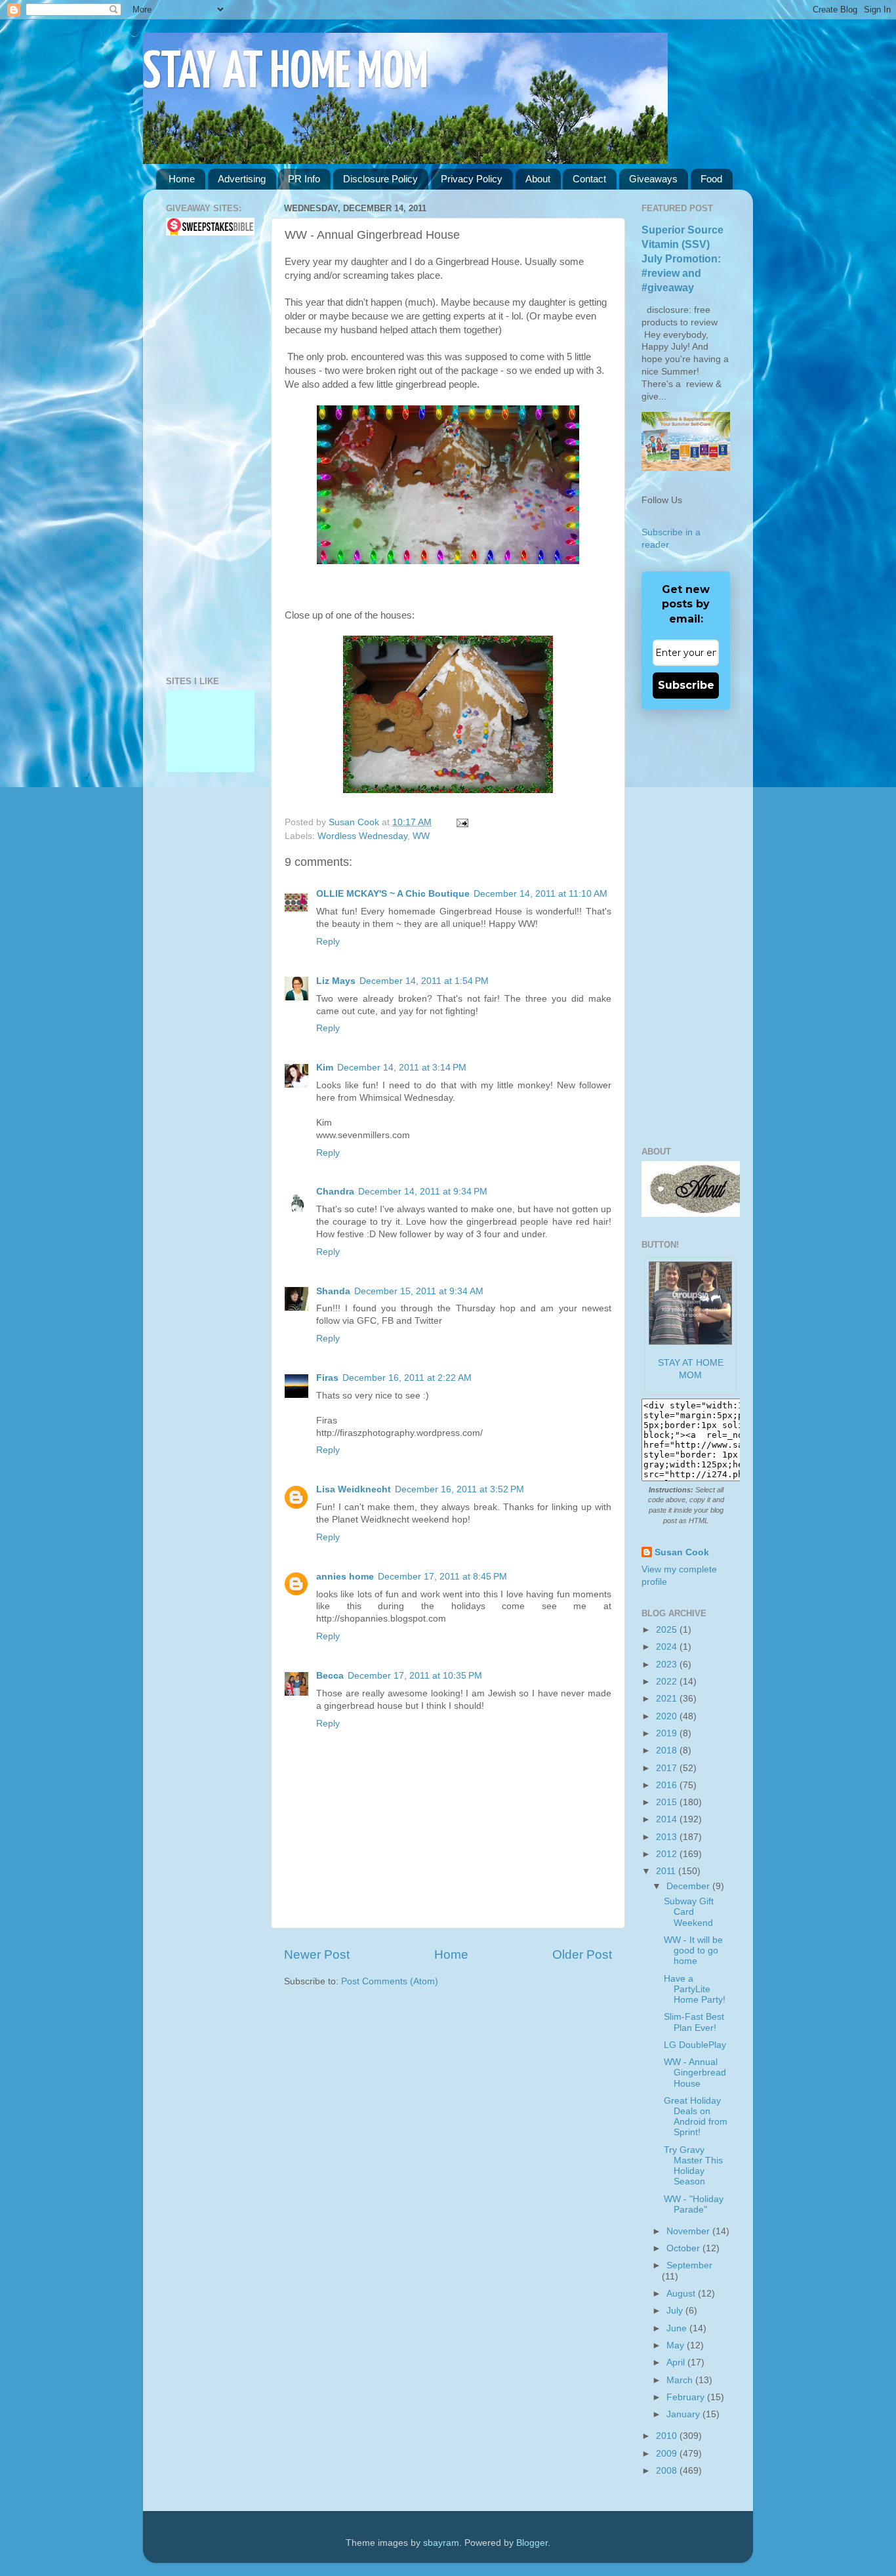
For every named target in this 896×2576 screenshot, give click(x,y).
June (678, 2328)
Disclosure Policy (380, 179)
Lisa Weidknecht (354, 1489)
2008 (668, 2471)
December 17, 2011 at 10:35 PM (415, 1676)
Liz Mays (336, 981)
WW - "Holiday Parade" (694, 2204)
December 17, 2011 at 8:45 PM (442, 1577)
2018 (668, 1750)
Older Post (582, 1954)
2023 (668, 1665)
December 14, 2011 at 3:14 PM (402, 1068)
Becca (330, 1676)
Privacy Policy (472, 179)
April (677, 2362)
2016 (668, 1785)
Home (182, 179)
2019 (668, 1733)
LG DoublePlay (695, 2045)
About (538, 179)
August (682, 2294)
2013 (668, 1837)
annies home (345, 1577)
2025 (668, 1630)
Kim (325, 1068)
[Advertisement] (205, 456)
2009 (668, 2454)
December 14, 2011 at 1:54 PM (424, 981)
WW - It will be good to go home (693, 1951)
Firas (327, 1378)
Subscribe (686, 685)
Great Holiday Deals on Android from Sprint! (696, 2117)
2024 (668, 1647)
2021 (668, 1699)
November (689, 2231)
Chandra (335, 1192)
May (677, 2345)
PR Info (304, 179)
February (687, 2397)
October (684, 2248)
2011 (667, 1871)
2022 (668, 1682)
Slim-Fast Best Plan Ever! (694, 2022)
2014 (668, 1819)
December (689, 1886)
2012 (668, 1854)
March (681, 2380)
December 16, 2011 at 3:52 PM (459, 1489)
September (689, 2265)
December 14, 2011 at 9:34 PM (423, 1192)
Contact (589, 179)
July (676, 2311)
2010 (668, 2436)
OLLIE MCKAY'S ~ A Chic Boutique (393, 894)
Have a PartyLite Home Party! (695, 1989)
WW (421, 836)
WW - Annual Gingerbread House (695, 2073)
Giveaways (653, 179)
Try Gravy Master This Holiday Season (693, 2166)
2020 (668, 1716)
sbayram (441, 2543)
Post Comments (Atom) (390, 1981)
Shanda (333, 1291)
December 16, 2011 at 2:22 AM (407, 1378)
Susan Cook (355, 822)
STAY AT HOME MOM (286, 73)
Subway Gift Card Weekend (689, 1912)
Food (711, 179)
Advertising (242, 179)
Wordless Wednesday (362, 836)
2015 (668, 1802)
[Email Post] (460, 822)
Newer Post (317, 1954)
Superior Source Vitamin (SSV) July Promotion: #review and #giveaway (682, 259)
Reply (328, 942)
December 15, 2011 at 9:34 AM (419, 1291)
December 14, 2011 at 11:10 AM (540, 894)
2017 (668, 1768)
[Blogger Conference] (210, 719)
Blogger (532, 2543)
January (684, 2414)
